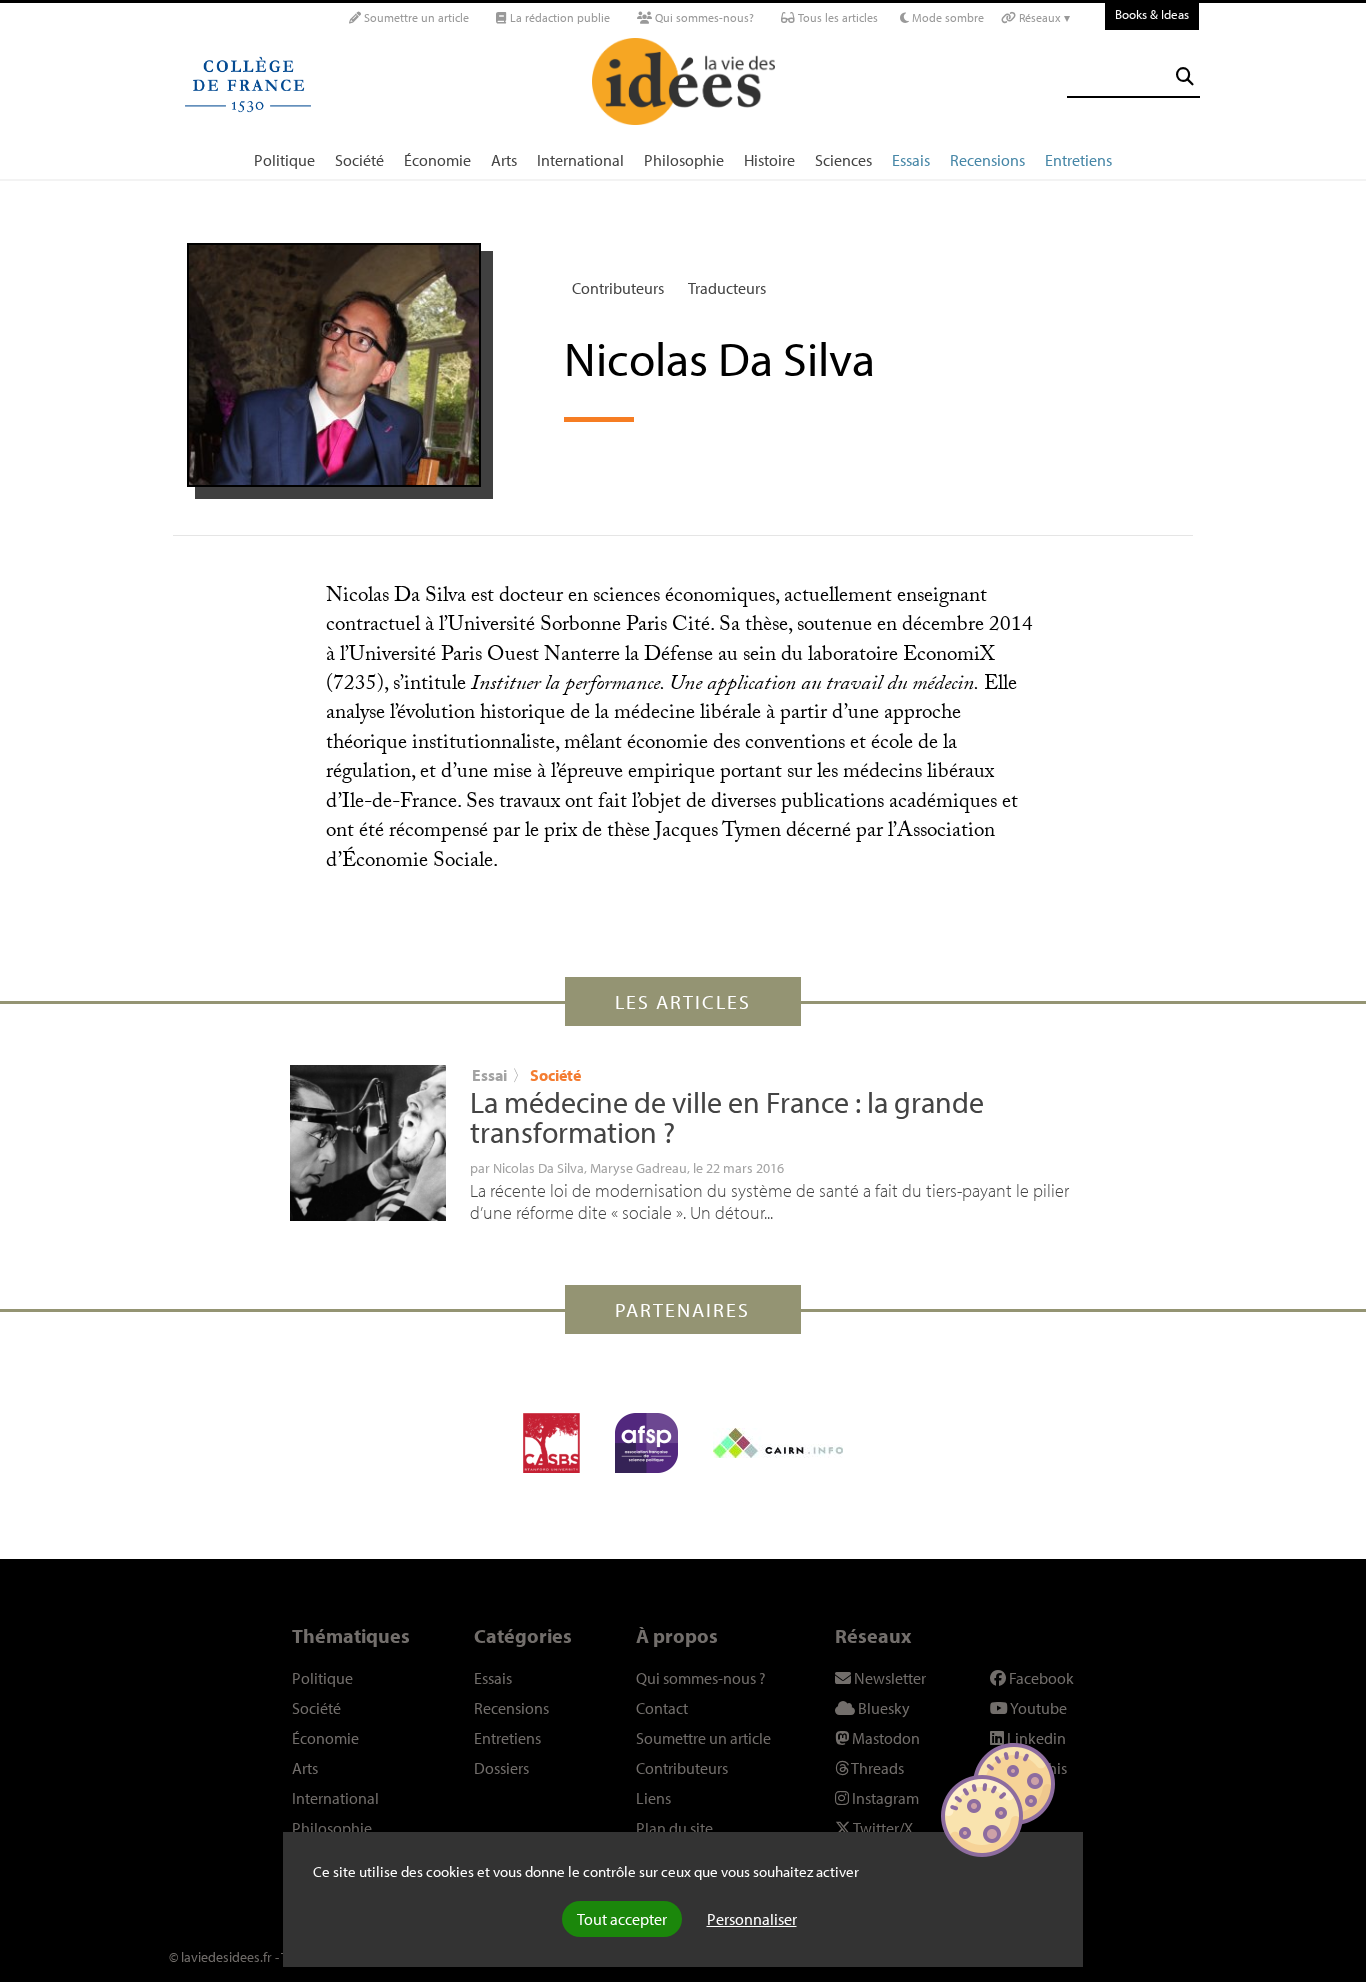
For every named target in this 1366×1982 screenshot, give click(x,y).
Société (359, 160)
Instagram (884, 1798)
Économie (437, 160)
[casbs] (551, 1443)
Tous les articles (836, 17)
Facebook (1040, 1678)
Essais (911, 160)
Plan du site (674, 1828)
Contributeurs (618, 288)
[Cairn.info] (778, 1443)
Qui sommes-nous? (703, 17)
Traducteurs (727, 288)
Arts (504, 160)
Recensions (987, 160)
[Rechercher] (1185, 76)
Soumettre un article (415, 17)
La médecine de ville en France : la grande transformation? (727, 1117)
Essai (489, 1075)
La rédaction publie (558, 17)
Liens (653, 1798)
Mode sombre (946, 17)
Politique (284, 160)
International (580, 160)
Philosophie (684, 160)
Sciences (843, 160)
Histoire (769, 160)
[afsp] (646, 1443)
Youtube (1037, 1708)
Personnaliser (752, 1919)
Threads (876, 1768)
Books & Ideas (1152, 14)
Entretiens (1078, 160)
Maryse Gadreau (638, 1168)
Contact (662, 1708)
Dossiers (501, 1768)
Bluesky (882, 1708)
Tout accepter (622, 1919)
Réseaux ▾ (1043, 17)
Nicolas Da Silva (538, 1168)
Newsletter (888, 1678)
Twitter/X (882, 1828)
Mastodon (884, 1738)
